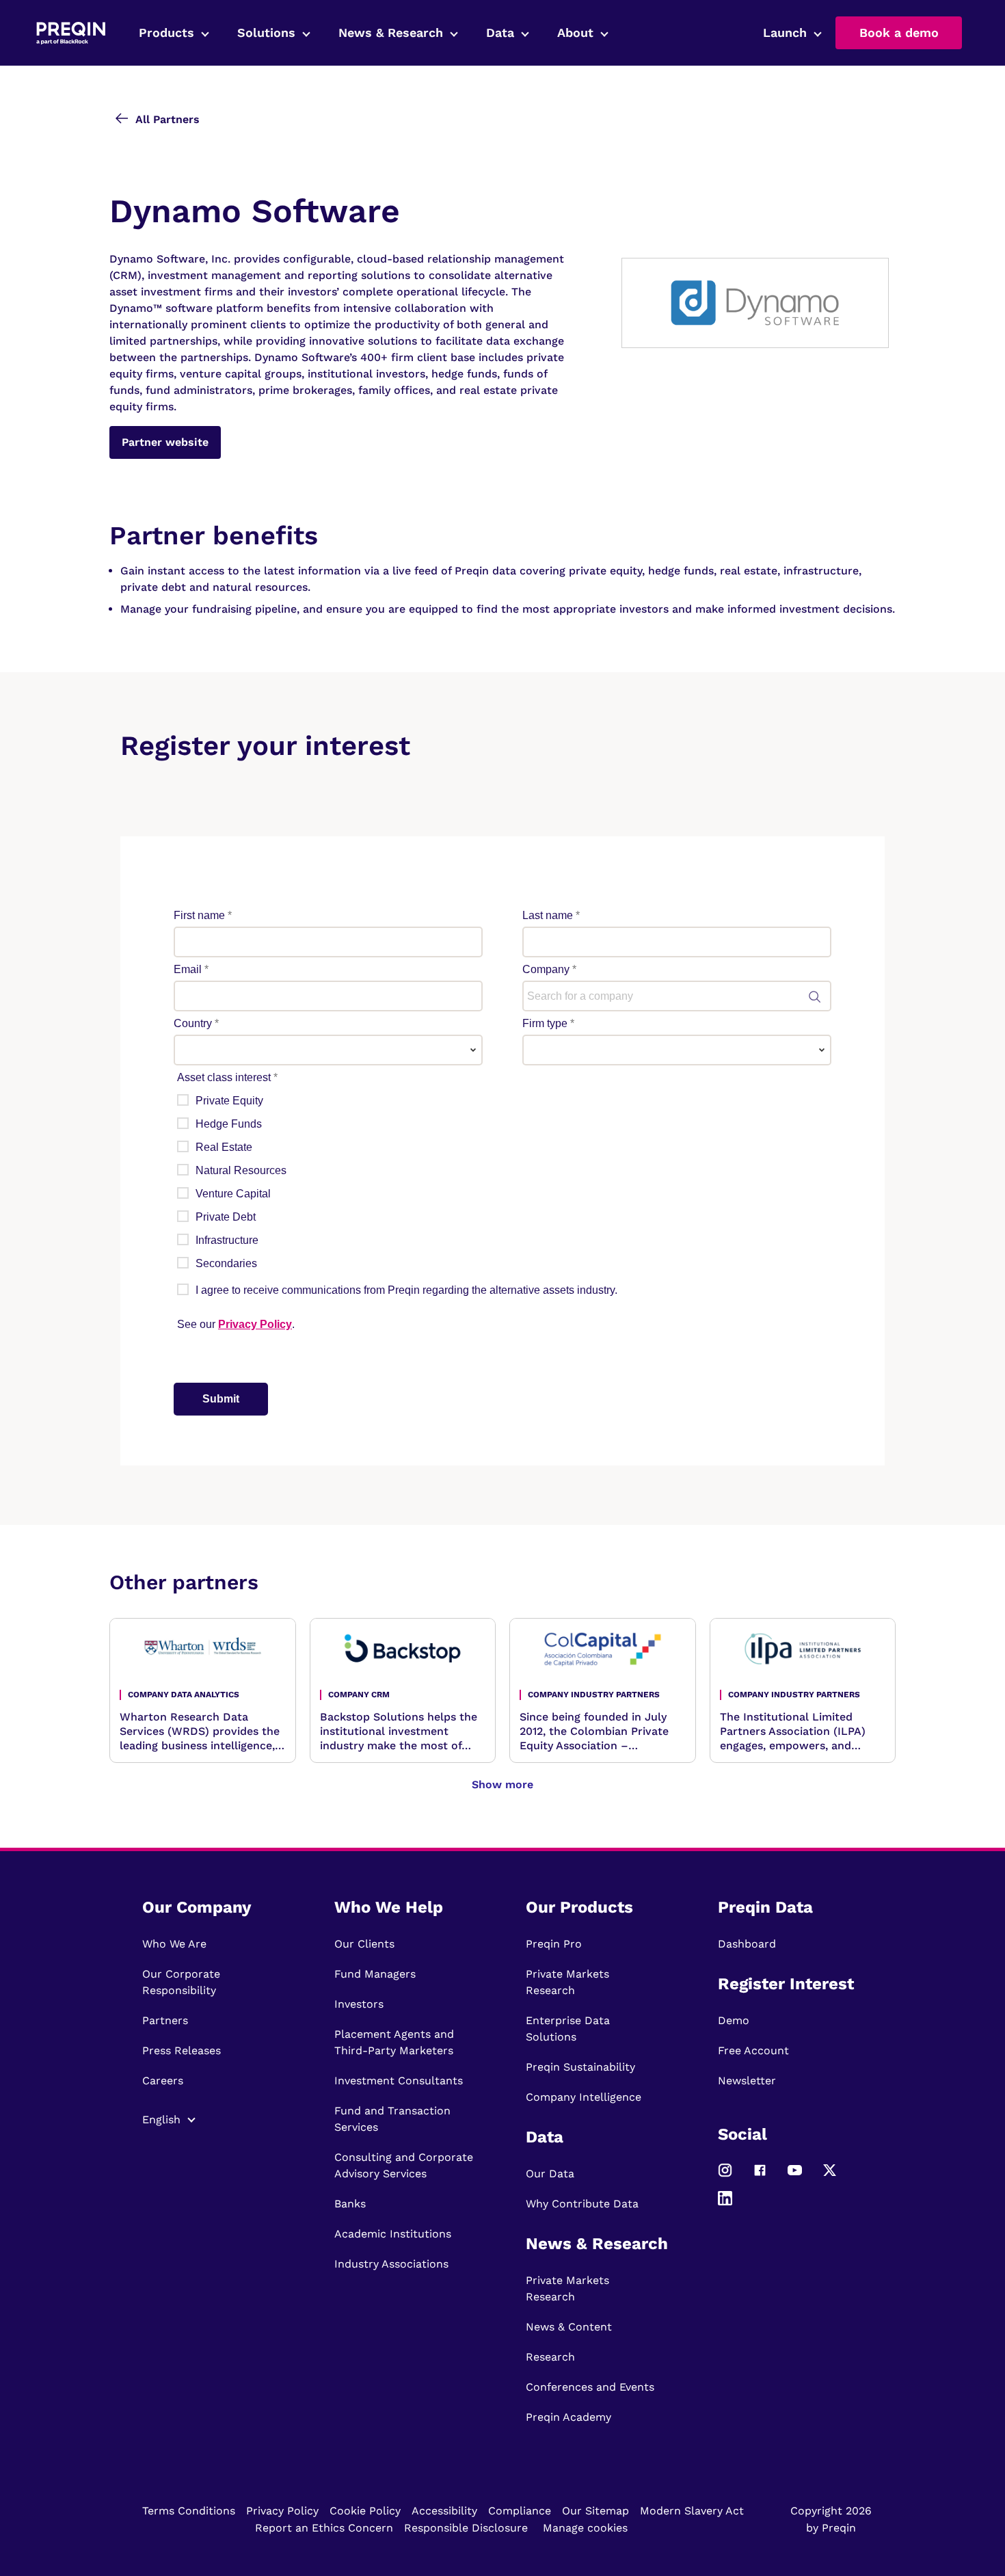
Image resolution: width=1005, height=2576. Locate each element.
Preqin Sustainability (580, 2067)
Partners (165, 2020)
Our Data (550, 2174)
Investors (359, 2004)
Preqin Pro (554, 1944)
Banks (350, 2204)
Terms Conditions (189, 2511)
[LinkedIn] (725, 2204)
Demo (734, 2020)
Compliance (520, 2511)
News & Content (569, 2327)
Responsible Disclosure (466, 2528)
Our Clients (364, 1944)
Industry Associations (391, 2264)
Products (166, 32)
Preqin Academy (568, 2417)
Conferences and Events (590, 2387)
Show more (502, 1784)
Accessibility (444, 2511)
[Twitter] (830, 2176)
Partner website (165, 442)
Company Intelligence (584, 2097)
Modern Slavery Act (692, 2511)
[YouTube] (795, 2176)
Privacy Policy (282, 2511)
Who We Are (174, 1944)
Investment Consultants (399, 2081)
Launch (785, 32)
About (575, 32)
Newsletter (747, 2081)
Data (500, 32)
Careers (163, 2081)
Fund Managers (375, 1974)
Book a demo (899, 32)
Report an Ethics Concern (324, 2528)
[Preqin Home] (71, 33)
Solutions (266, 32)
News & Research (391, 32)
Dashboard (747, 1944)
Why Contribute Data (582, 2204)
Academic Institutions (393, 2234)
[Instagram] (725, 2176)
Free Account (753, 2050)
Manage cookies (585, 2528)
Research (550, 2357)
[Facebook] (760, 2176)
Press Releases (182, 2050)
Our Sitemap (595, 2511)
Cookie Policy (365, 2511)
